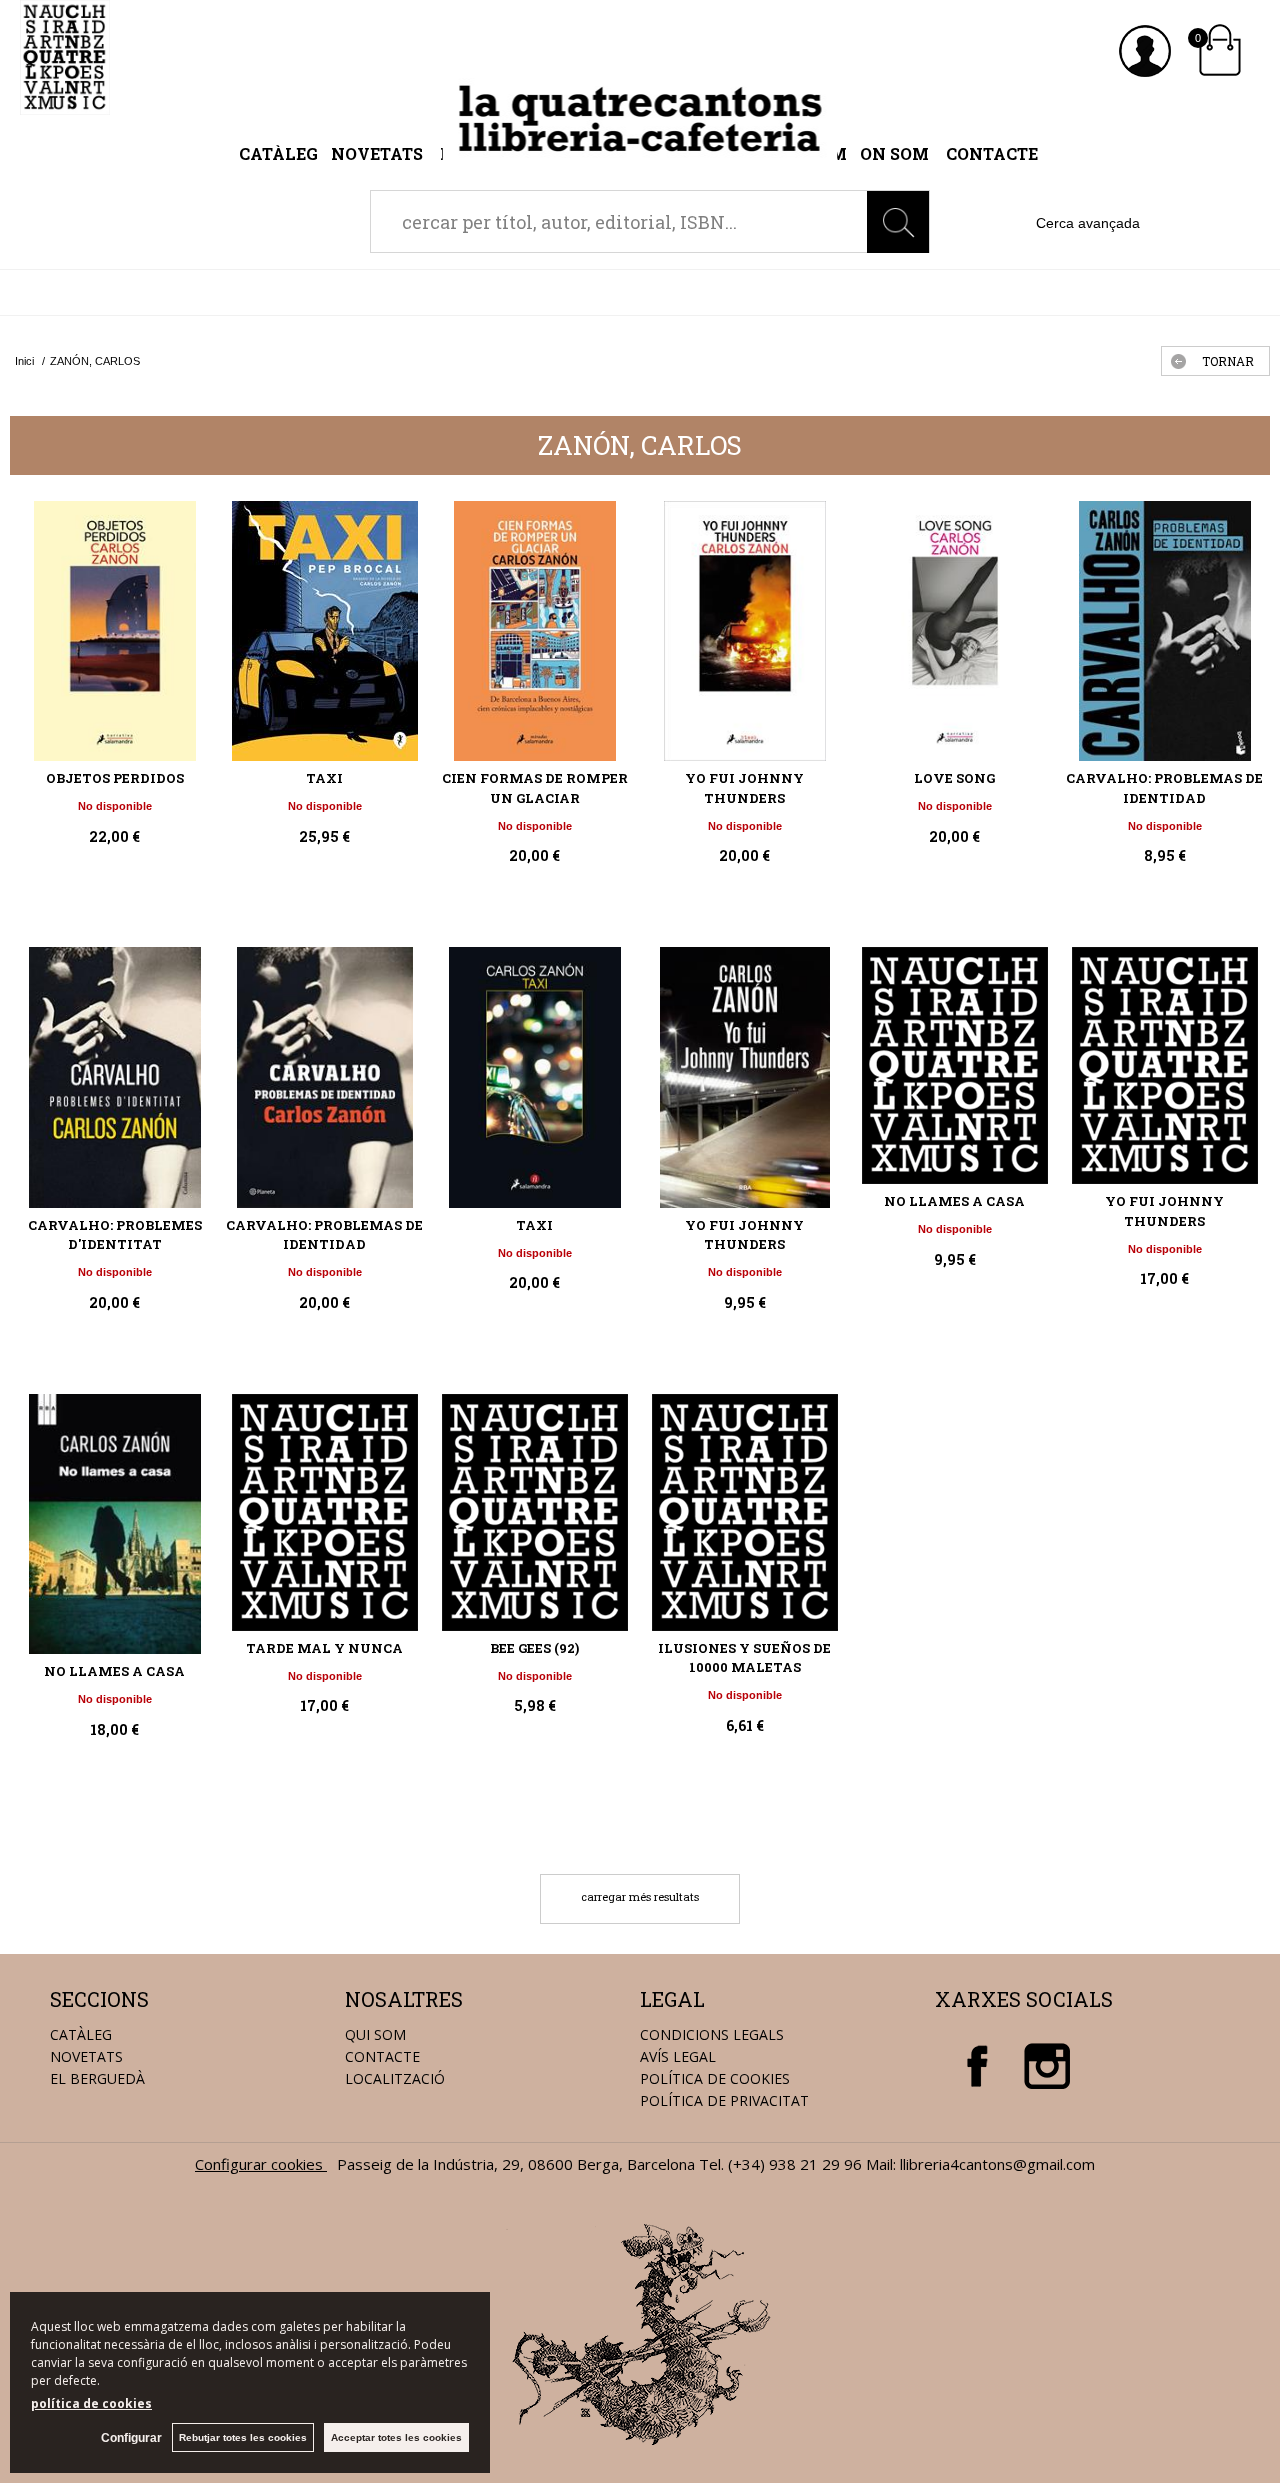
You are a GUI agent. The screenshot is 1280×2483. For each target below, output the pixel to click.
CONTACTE (382, 2056)
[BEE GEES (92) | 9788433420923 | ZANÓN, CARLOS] (535, 1512)
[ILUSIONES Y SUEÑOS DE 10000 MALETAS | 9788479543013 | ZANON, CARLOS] (745, 1512)
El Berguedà (97, 2078)
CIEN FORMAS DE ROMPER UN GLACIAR (535, 788)
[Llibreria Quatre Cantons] (65, 104)
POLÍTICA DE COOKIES (715, 2078)
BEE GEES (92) (534, 1648)
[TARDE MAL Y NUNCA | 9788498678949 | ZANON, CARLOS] (325, 1512)
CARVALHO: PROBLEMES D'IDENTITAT (115, 1235)
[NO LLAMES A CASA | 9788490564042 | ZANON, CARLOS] (955, 1065)
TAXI (324, 778)
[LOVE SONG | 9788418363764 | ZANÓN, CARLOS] (955, 631)
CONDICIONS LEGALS (712, 2034)
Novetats (379, 153)
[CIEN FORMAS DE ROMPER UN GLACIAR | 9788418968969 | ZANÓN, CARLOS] (535, 631)
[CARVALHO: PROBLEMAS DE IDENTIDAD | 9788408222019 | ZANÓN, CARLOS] (1165, 631)
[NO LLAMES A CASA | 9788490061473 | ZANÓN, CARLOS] (115, 1524)
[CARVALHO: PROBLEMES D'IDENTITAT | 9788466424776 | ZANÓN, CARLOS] (115, 1077)
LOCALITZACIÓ (395, 2078)
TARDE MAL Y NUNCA (324, 1648)
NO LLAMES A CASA (954, 1201)
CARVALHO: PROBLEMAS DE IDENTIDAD (1164, 788)
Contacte (992, 153)
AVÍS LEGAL (678, 2056)
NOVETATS (86, 2056)
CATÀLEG (81, 2034)
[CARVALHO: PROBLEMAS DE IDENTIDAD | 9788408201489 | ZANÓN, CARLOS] (325, 1077)
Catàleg (278, 153)
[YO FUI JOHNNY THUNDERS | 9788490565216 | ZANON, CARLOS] (745, 1077)
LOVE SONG (954, 778)
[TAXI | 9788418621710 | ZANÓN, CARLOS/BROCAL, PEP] (325, 631)
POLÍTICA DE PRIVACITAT (724, 2100)
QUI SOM (375, 2034)
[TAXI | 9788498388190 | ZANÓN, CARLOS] (535, 1077)
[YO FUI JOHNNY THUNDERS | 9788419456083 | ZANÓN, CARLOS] (745, 631)
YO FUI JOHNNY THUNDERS (744, 788)
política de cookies (91, 2403)
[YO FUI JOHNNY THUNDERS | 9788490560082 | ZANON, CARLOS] (1165, 1065)
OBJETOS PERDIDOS (115, 778)
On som (894, 153)
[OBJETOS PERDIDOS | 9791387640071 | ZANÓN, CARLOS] (115, 631)
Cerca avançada (1088, 223)
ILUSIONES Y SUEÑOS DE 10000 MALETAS (744, 1658)
